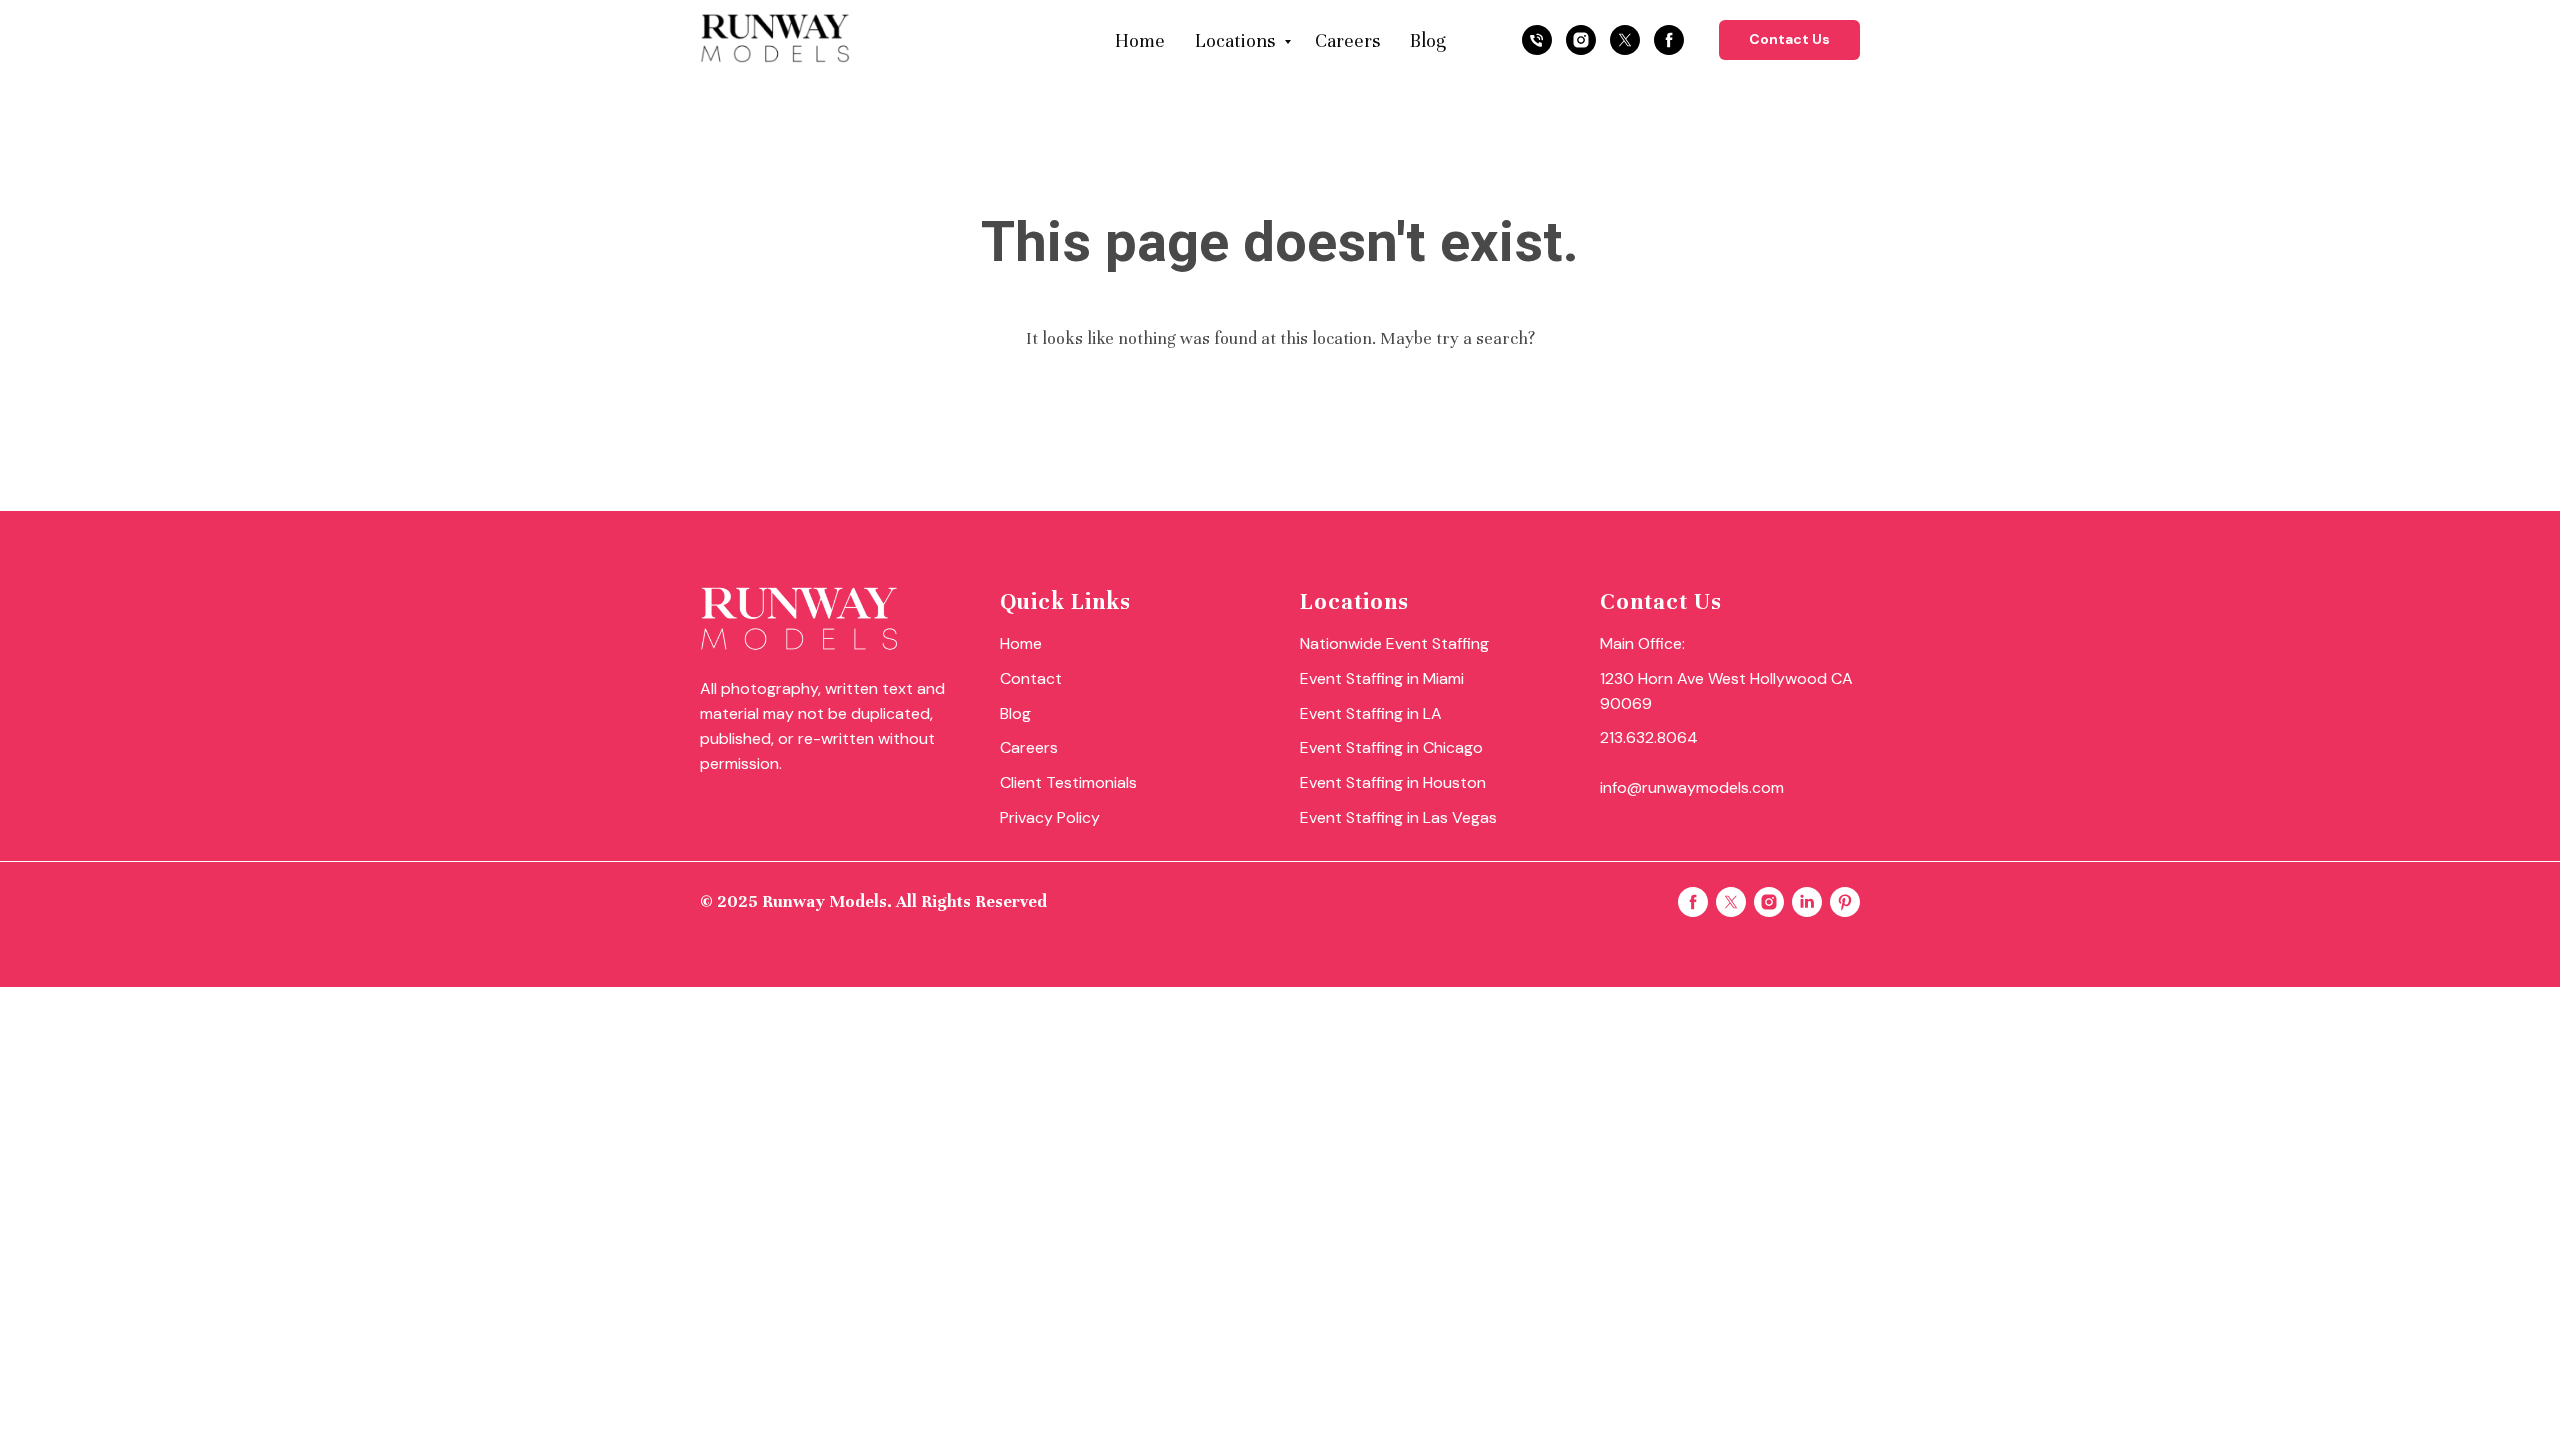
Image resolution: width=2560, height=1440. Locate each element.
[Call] (1537, 40)
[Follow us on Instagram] (1581, 40)
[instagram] (1769, 902)
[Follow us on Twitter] (1625, 40)
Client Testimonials (1068, 782)
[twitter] (1731, 902)
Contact (1031, 678)
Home (1140, 40)
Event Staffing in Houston (1393, 782)
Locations (1237, 40)
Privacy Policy (1050, 817)
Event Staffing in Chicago (1391, 747)
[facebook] (1693, 902)
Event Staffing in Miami (1382, 678)
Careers (1347, 40)
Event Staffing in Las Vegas (1398, 817)
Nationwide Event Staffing (1394, 643)
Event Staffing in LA (1371, 713)
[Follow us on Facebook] (1669, 40)
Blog (1427, 40)
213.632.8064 (1649, 737)
